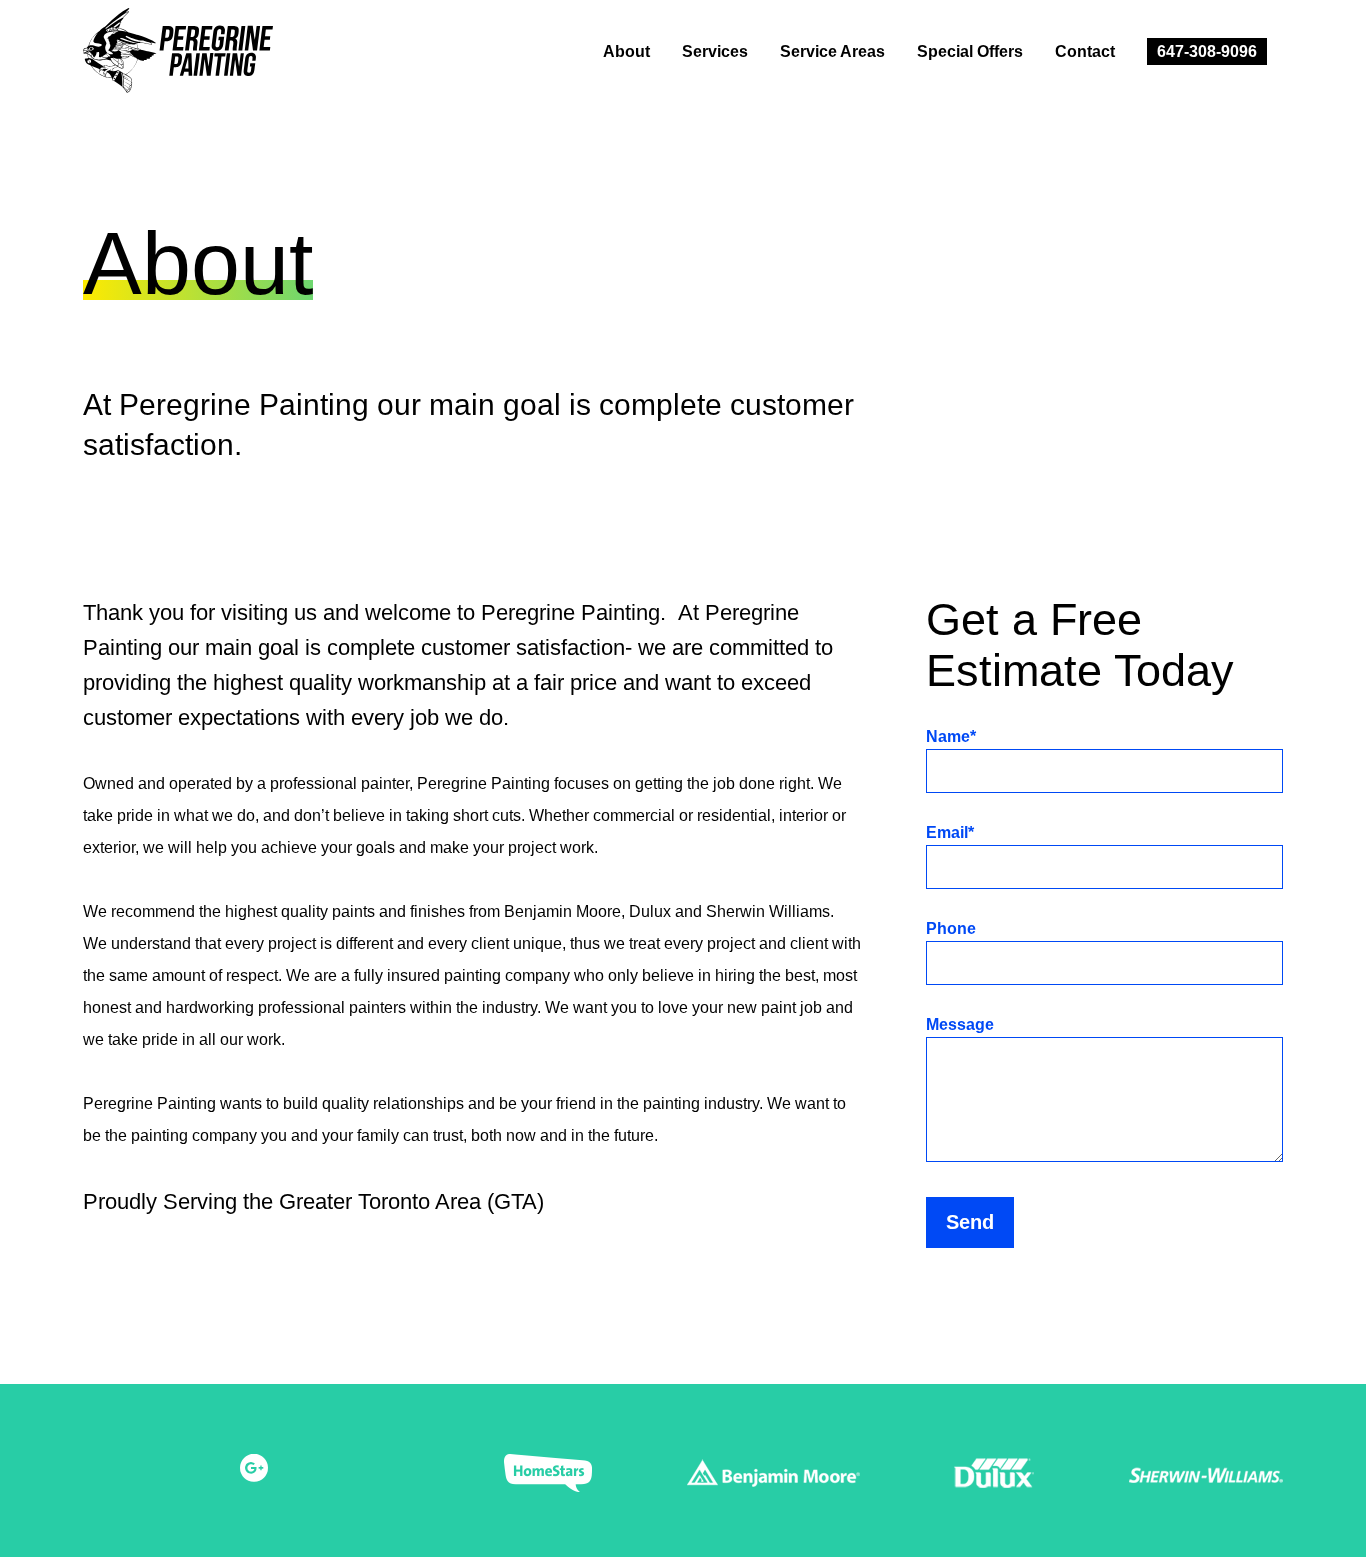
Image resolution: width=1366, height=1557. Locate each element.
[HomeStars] (548, 1478)
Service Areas (832, 51)
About (626, 51)
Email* (950, 833)
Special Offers (970, 51)
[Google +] (254, 1469)
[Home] (194, 56)
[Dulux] (994, 1478)
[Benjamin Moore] (773, 1478)
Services (715, 51)
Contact (1085, 51)
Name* (951, 737)
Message (960, 1025)
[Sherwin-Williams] (1206, 1478)
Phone (951, 929)
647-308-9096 (1207, 51)
